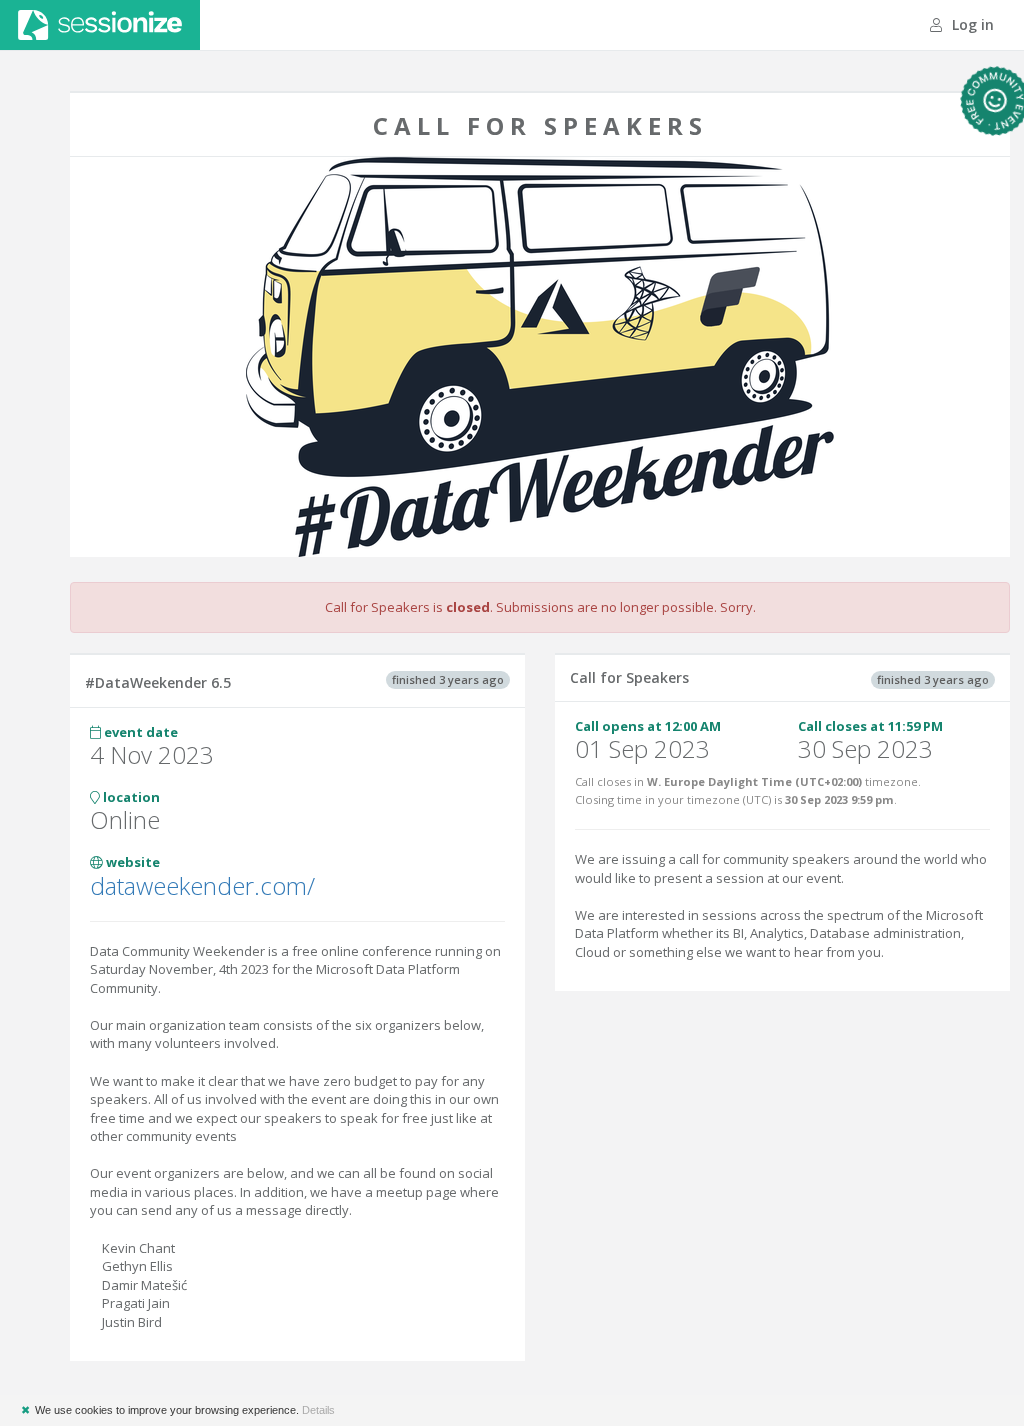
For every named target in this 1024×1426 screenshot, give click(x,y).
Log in (971, 24)
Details (318, 1410)
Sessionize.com (100, 25)
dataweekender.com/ (202, 885)
